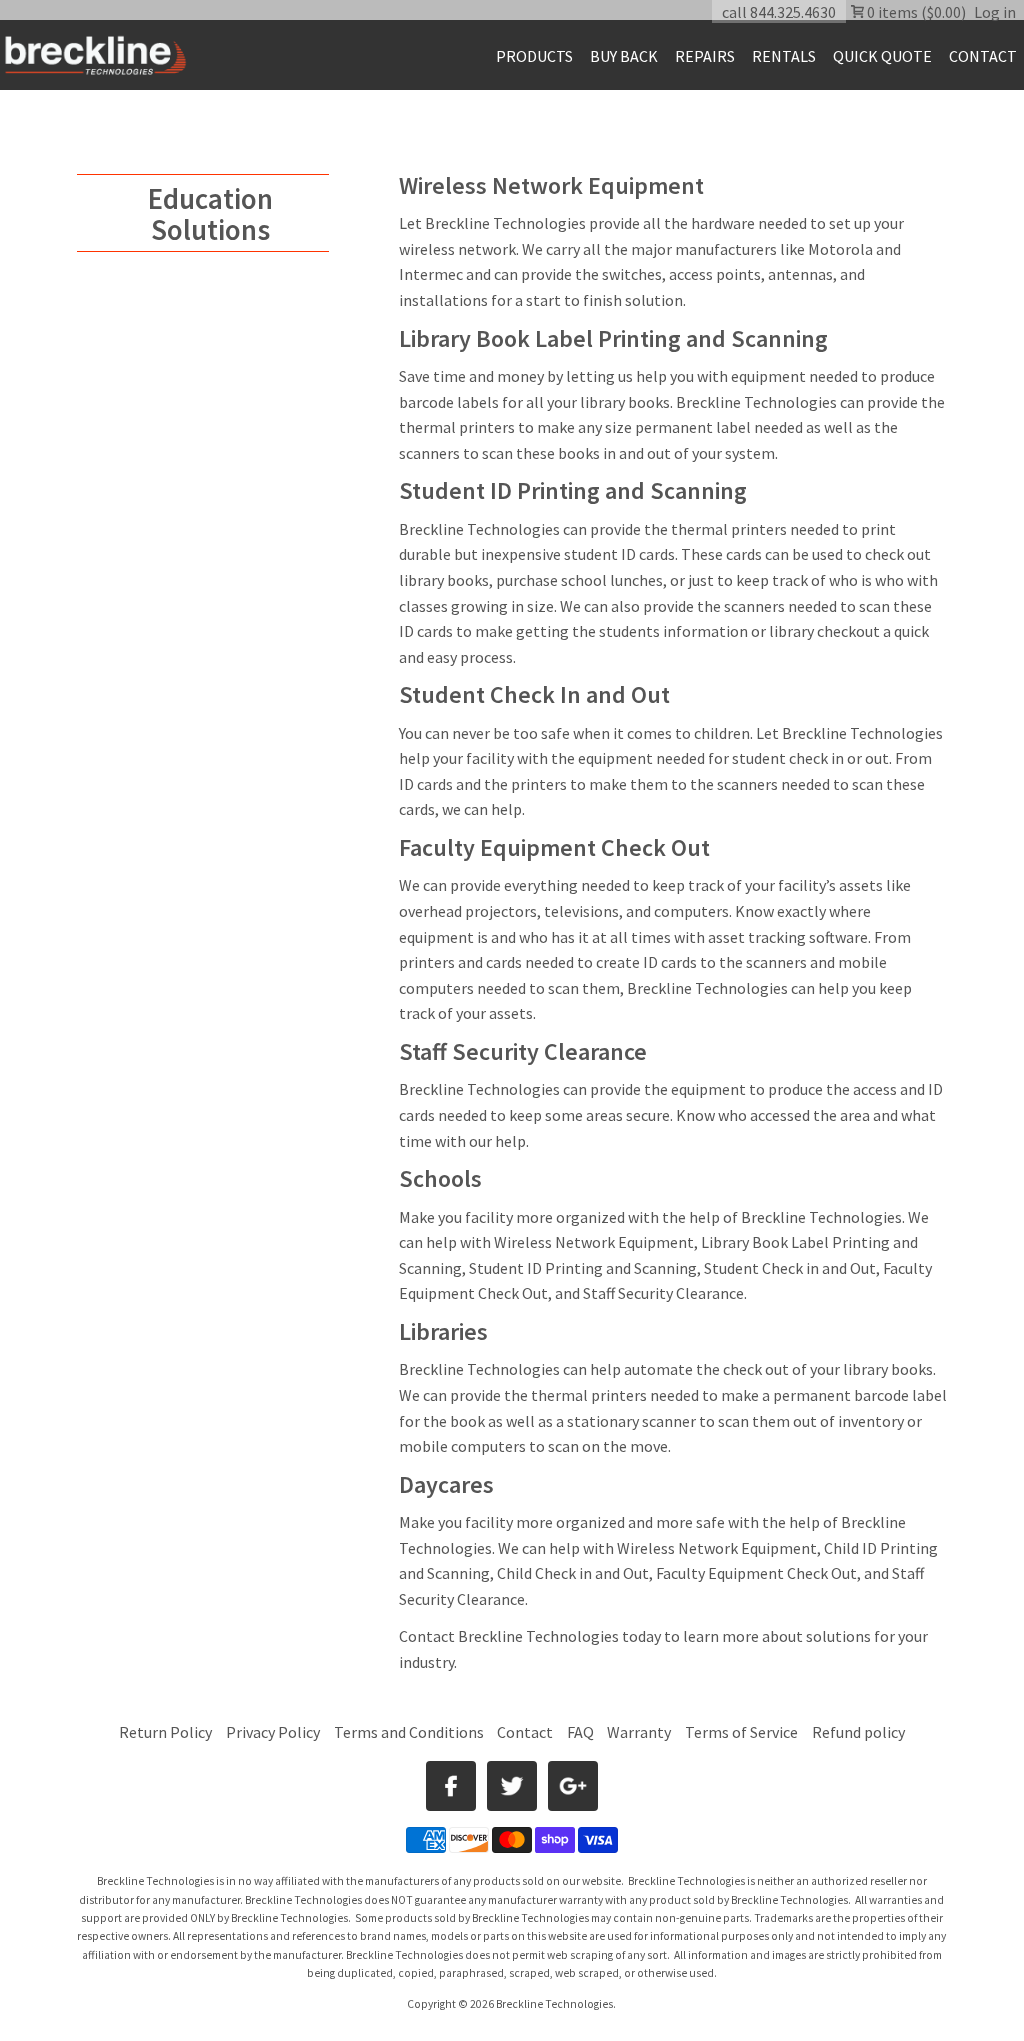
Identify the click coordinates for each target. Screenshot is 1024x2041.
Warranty (639, 1732)
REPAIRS (705, 56)
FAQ (580, 1732)
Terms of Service (741, 1732)
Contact (427, 1636)
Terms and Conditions (410, 1732)
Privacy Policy (273, 1732)
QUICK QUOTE (882, 56)
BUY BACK (624, 56)
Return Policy (165, 1732)
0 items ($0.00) (915, 12)
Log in (995, 12)
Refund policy (858, 1732)
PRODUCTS (534, 56)
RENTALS (784, 56)
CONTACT (983, 56)
